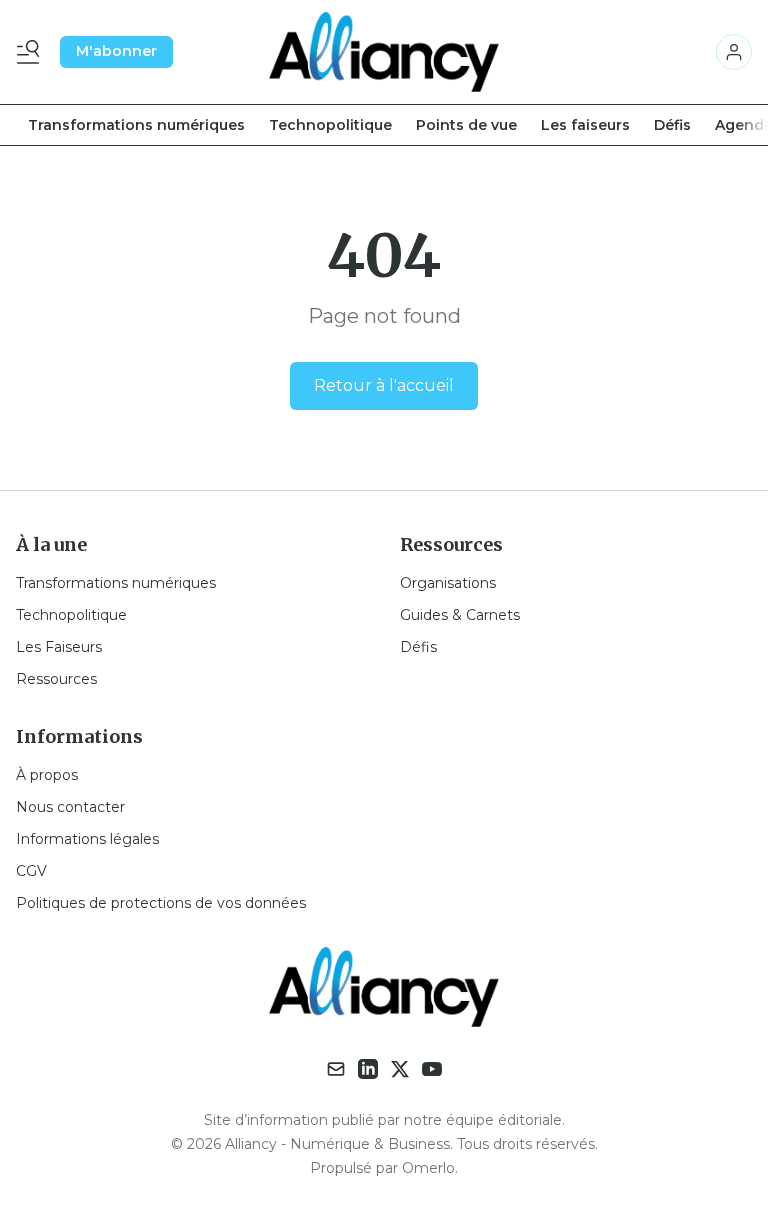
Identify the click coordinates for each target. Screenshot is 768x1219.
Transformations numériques (136, 125)
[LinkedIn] (368, 1069)
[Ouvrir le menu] (32, 52)
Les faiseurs (585, 125)
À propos (47, 775)
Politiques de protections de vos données (161, 903)
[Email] (336, 1069)
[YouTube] (432, 1069)
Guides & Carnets (460, 615)
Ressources (56, 679)
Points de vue (466, 125)
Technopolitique (330, 125)
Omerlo (428, 1168)
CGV (31, 871)
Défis (672, 125)
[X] (400, 1069)
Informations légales (87, 839)
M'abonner (116, 51)
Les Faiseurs (59, 647)
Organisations (448, 583)
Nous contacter (70, 807)
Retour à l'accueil (384, 385)
